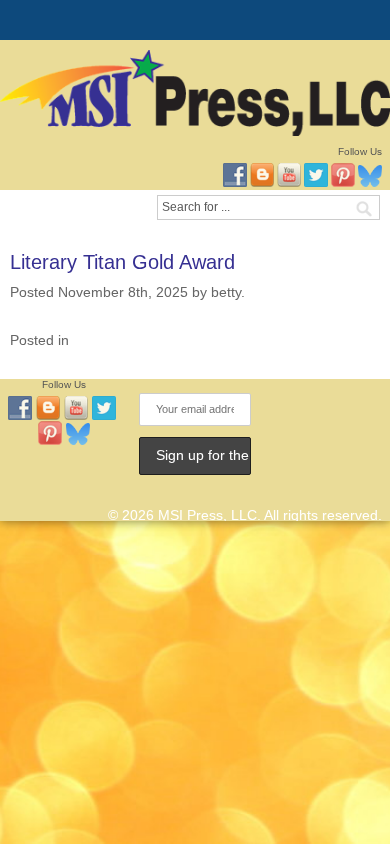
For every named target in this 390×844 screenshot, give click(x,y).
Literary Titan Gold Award (122, 262)
